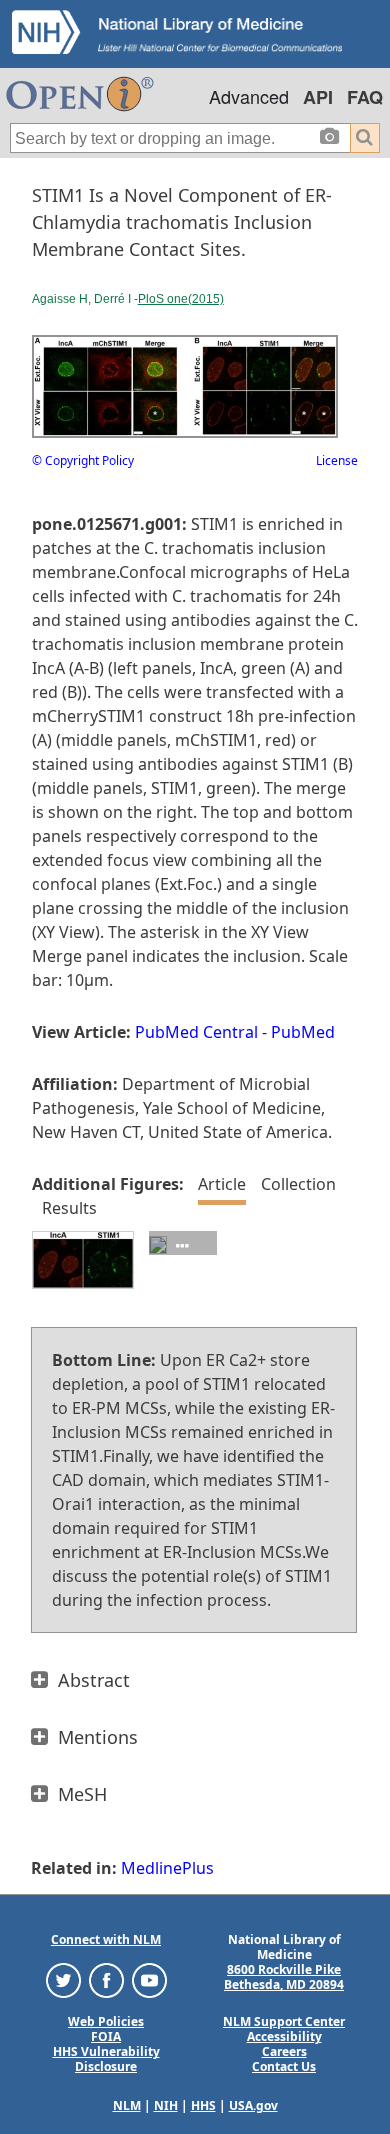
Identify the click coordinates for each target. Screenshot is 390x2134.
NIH (166, 2105)
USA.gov (253, 2105)
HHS (203, 2105)
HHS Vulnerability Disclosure (106, 2059)
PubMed (303, 1032)
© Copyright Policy (83, 460)
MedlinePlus (167, 1868)
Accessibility (284, 2036)
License (337, 460)
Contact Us (284, 2066)
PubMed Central (196, 1032)
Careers (284, 2051)
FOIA (106, 2036)
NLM (127, 2105)
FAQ (365, 97)
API (318, 97)
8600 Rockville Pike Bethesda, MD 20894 (284, 1977)
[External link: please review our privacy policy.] (63, 1979)
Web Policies (106, 2021)
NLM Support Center (284, 2021)
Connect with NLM (106, 1939)
